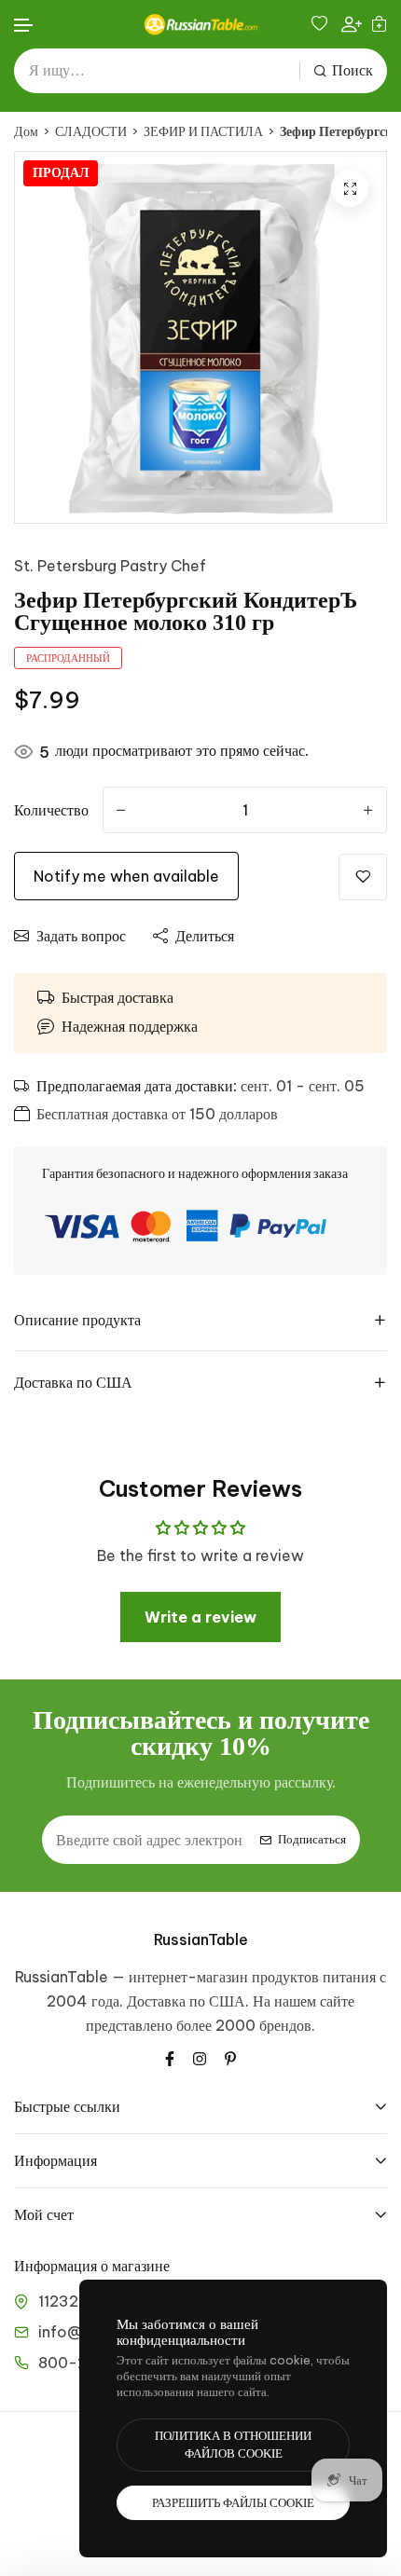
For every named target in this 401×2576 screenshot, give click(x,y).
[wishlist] (322, 24)
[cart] (379, 24)
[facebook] (170, 2057)
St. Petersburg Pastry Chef (110, 566)
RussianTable (201, 1939)
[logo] (200, 24)
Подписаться (312, 1839)
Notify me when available (126, 876)
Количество (51, 810)
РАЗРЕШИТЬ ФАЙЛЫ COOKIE (233, 2503)
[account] (352, 24)
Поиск (353, 70)
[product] (350, 188)
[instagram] (200, 2057)
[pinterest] (230, 2057)
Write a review (200, 1617)
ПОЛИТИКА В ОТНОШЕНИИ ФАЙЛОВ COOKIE (233, 2445)
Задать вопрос (81, 936)
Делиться (205, 936)
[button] (24, 26)
